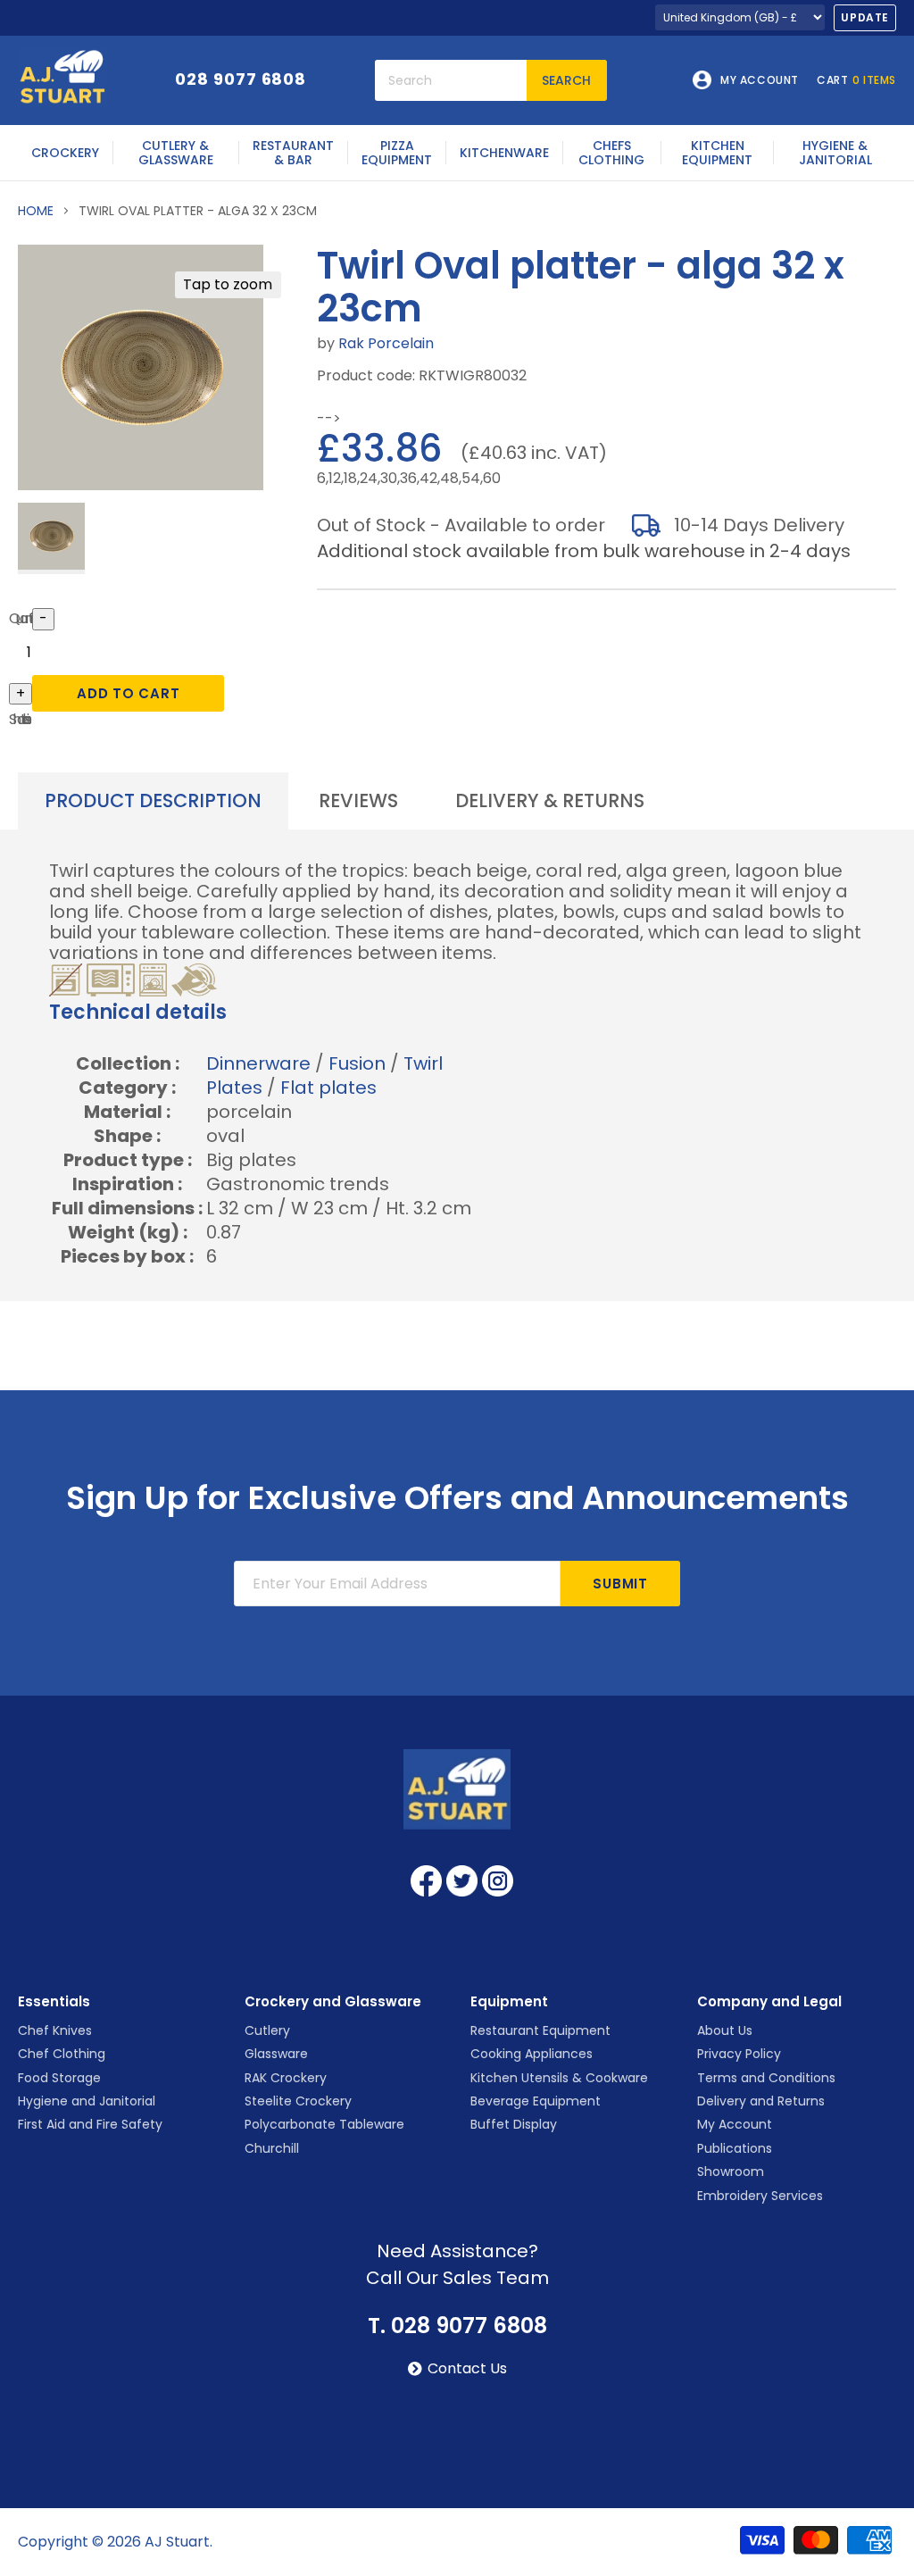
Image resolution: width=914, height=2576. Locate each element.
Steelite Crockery (298, 2101)
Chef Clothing (62, 2054)
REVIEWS (358, 800)
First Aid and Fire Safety (90, 2124)
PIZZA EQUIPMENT (397, 153)
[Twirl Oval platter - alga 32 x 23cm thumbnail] (51, 538)
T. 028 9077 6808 (457, 2326)
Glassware (276, 2054)
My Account (735, 2124)
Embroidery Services (760, 2196)
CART (856, 80)
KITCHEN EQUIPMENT (717, 153)
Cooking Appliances (532, 2054)
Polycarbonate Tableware (324, 2124)
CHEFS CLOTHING (611, 153)
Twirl (423, 1063)
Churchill (272, 2148)
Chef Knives (55, 2030)
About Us (725, 2030)
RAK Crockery (286, 2078)
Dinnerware (258, 1063)
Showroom (731, 2172)
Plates (234, 1088)
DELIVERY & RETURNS (550, 800)
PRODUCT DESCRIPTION (153, 800)
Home (36, 211)
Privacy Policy (739, 2054)
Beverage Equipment (536, 2101)
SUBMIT (620, 1584)
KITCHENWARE (504, 153)
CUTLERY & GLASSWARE (176, 153)
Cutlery (267, 2030)
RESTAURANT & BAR (293, 153)
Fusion (357, 1063)
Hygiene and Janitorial (87, 2101)
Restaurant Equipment (540, 2030)
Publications (735, 2148)
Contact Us (467, 2369)
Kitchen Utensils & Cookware (559, 2078)
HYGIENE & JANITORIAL (835, 153)
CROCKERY (65, 153)
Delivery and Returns (761, 2101)
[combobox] (451, 80)
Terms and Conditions (766, 2078)
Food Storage (59, 2078)
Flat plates (328, 1088)
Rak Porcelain (386, 343)
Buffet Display (514, 2124)
